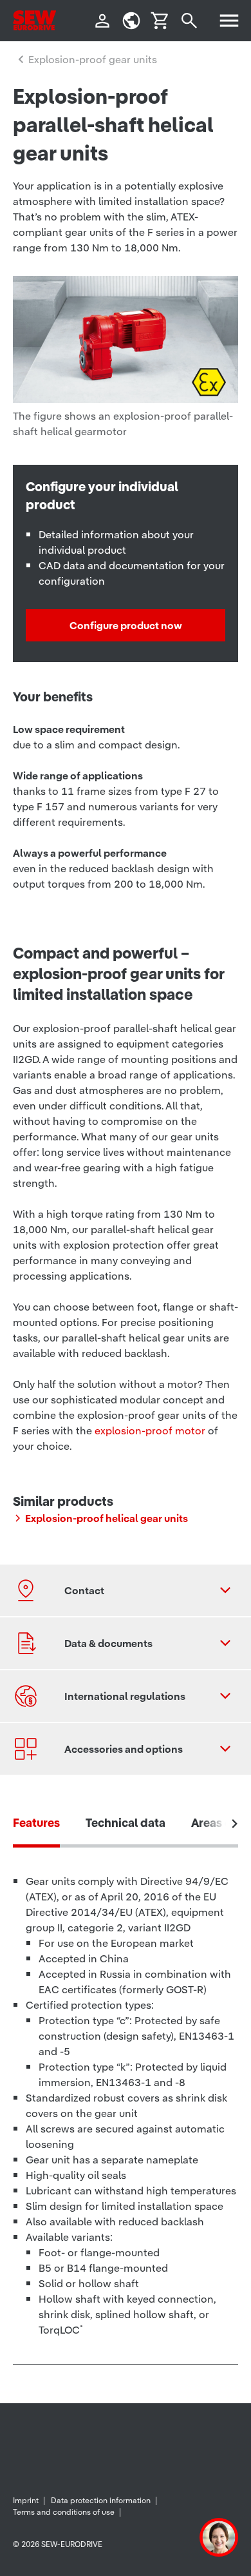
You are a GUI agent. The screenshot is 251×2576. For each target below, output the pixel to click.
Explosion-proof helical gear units (107, 1518)
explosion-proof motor (150, 1430)
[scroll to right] (235, 1824)
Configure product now (126, 625)
